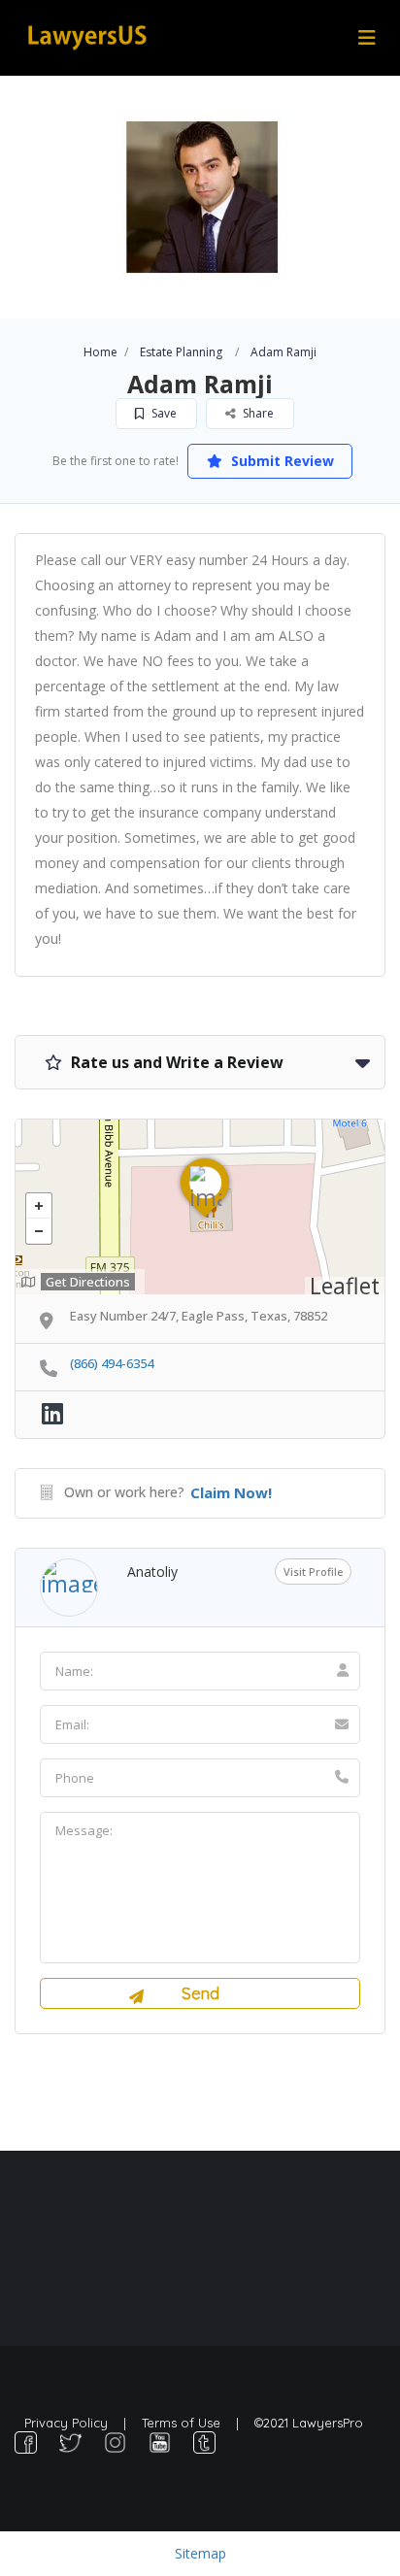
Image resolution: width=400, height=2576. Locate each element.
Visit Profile (313, 1572)
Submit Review (281, 461)
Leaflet (345, 1286)
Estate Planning (181, 352)
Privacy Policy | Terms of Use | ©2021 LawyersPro (194, 2423)
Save (163, 413)
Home (100, 352)
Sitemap (200, 2553)
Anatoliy (152, 1572)
